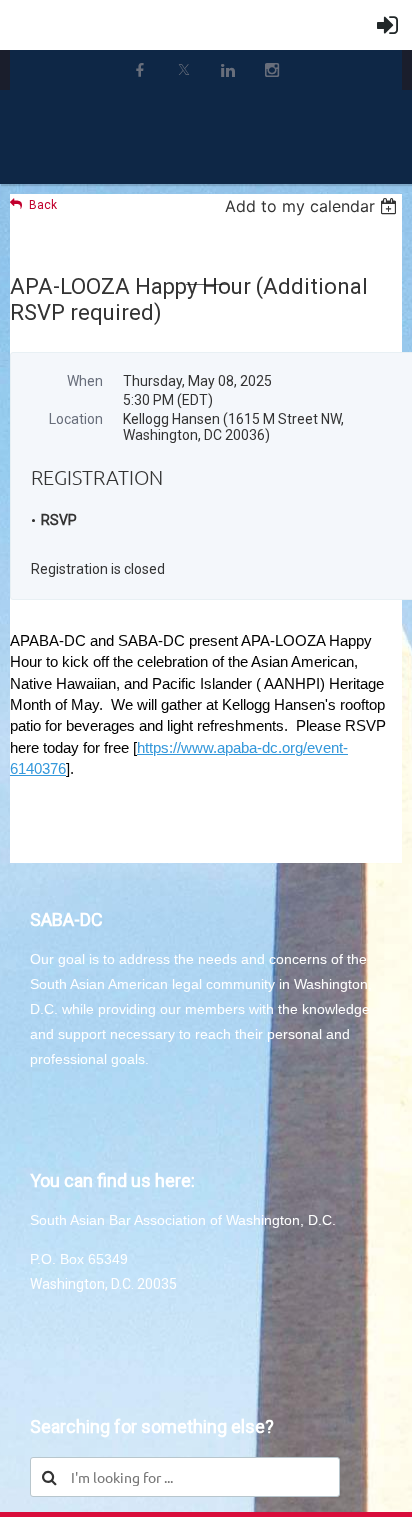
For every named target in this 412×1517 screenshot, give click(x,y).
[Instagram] (272, 70)
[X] (184, 70)
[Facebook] (140, 70)
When (85, 381)
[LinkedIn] (228, 70)
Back (43, 205)
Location (76, 419)
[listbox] (313, 206)
